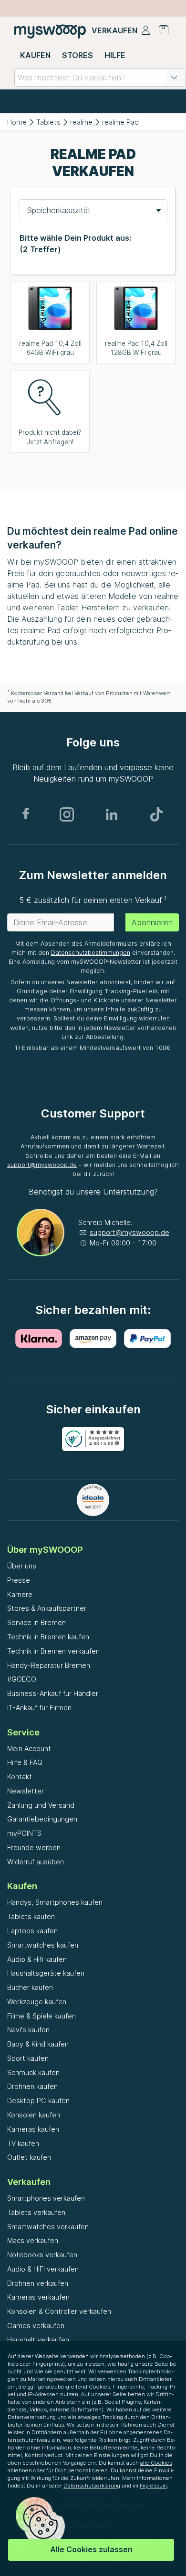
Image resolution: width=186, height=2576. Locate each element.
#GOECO (22, 1679)
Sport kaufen (28, 2058)
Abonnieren (152, 922)
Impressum (153, 2486)
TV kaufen (23, 2143)
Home (17, 122)
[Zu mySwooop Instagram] (67, 814)
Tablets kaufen (31, 1916)
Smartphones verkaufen (46, 2198)
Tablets (48, 122)
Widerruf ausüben (36, 1862)
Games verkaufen (36, 2326)
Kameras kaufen (33, 2129)
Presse (19, 1580)
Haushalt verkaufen (38, 2340)
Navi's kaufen (28, 2030)
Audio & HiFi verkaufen (43, 2269)
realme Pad (120, 122)
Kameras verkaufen (38, 2297)
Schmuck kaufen (33, 2072)
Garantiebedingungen (42, 1819)
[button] (174, 78)
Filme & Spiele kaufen (41, 2016)
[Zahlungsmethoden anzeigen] (39, 1339)
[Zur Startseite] (50, 31)
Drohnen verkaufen (38, 2283)
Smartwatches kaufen (43, 1945)
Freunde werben (34, 1847)
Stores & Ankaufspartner (47, 1608)
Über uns (22, 1566)
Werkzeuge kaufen (37, 2002)
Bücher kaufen (30, 1987)
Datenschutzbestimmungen (91, 953)
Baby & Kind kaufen (38, 2044)
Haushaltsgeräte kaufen (46, 1973)
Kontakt (20, 1777)
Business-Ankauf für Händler (53, 1693)
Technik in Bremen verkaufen (53, 1651)
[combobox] (100, 78)
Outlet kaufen (29, 2157)
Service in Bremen (36, 1622)
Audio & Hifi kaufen (37, 1959)
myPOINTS (24, 1833)
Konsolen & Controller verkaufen (59, 2311)
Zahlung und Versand (41, 1805)
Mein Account (29, 1748)
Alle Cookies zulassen (91, 2549)
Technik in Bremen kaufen (48, 1637)
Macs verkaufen (33, 2240)
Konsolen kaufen (34, 2115)
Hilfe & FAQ (25, 1762)
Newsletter (26, 1791)
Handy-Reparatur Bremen (49, 1665)
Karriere (20, 1594)
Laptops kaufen (32, 1931)
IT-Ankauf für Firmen (39, 1708)
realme (81, 122)
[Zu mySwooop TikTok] (156, 814)
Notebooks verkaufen (42, 2255)
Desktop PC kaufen (38, 2101)
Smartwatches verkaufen (48, 2227)
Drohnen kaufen (32, 2086)
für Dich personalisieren (77, 2470)
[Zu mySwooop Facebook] (26, 814)
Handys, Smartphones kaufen (55, 1902)
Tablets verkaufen (36, 2212)
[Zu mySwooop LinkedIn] (112, 814)
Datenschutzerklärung (92, 2486)
